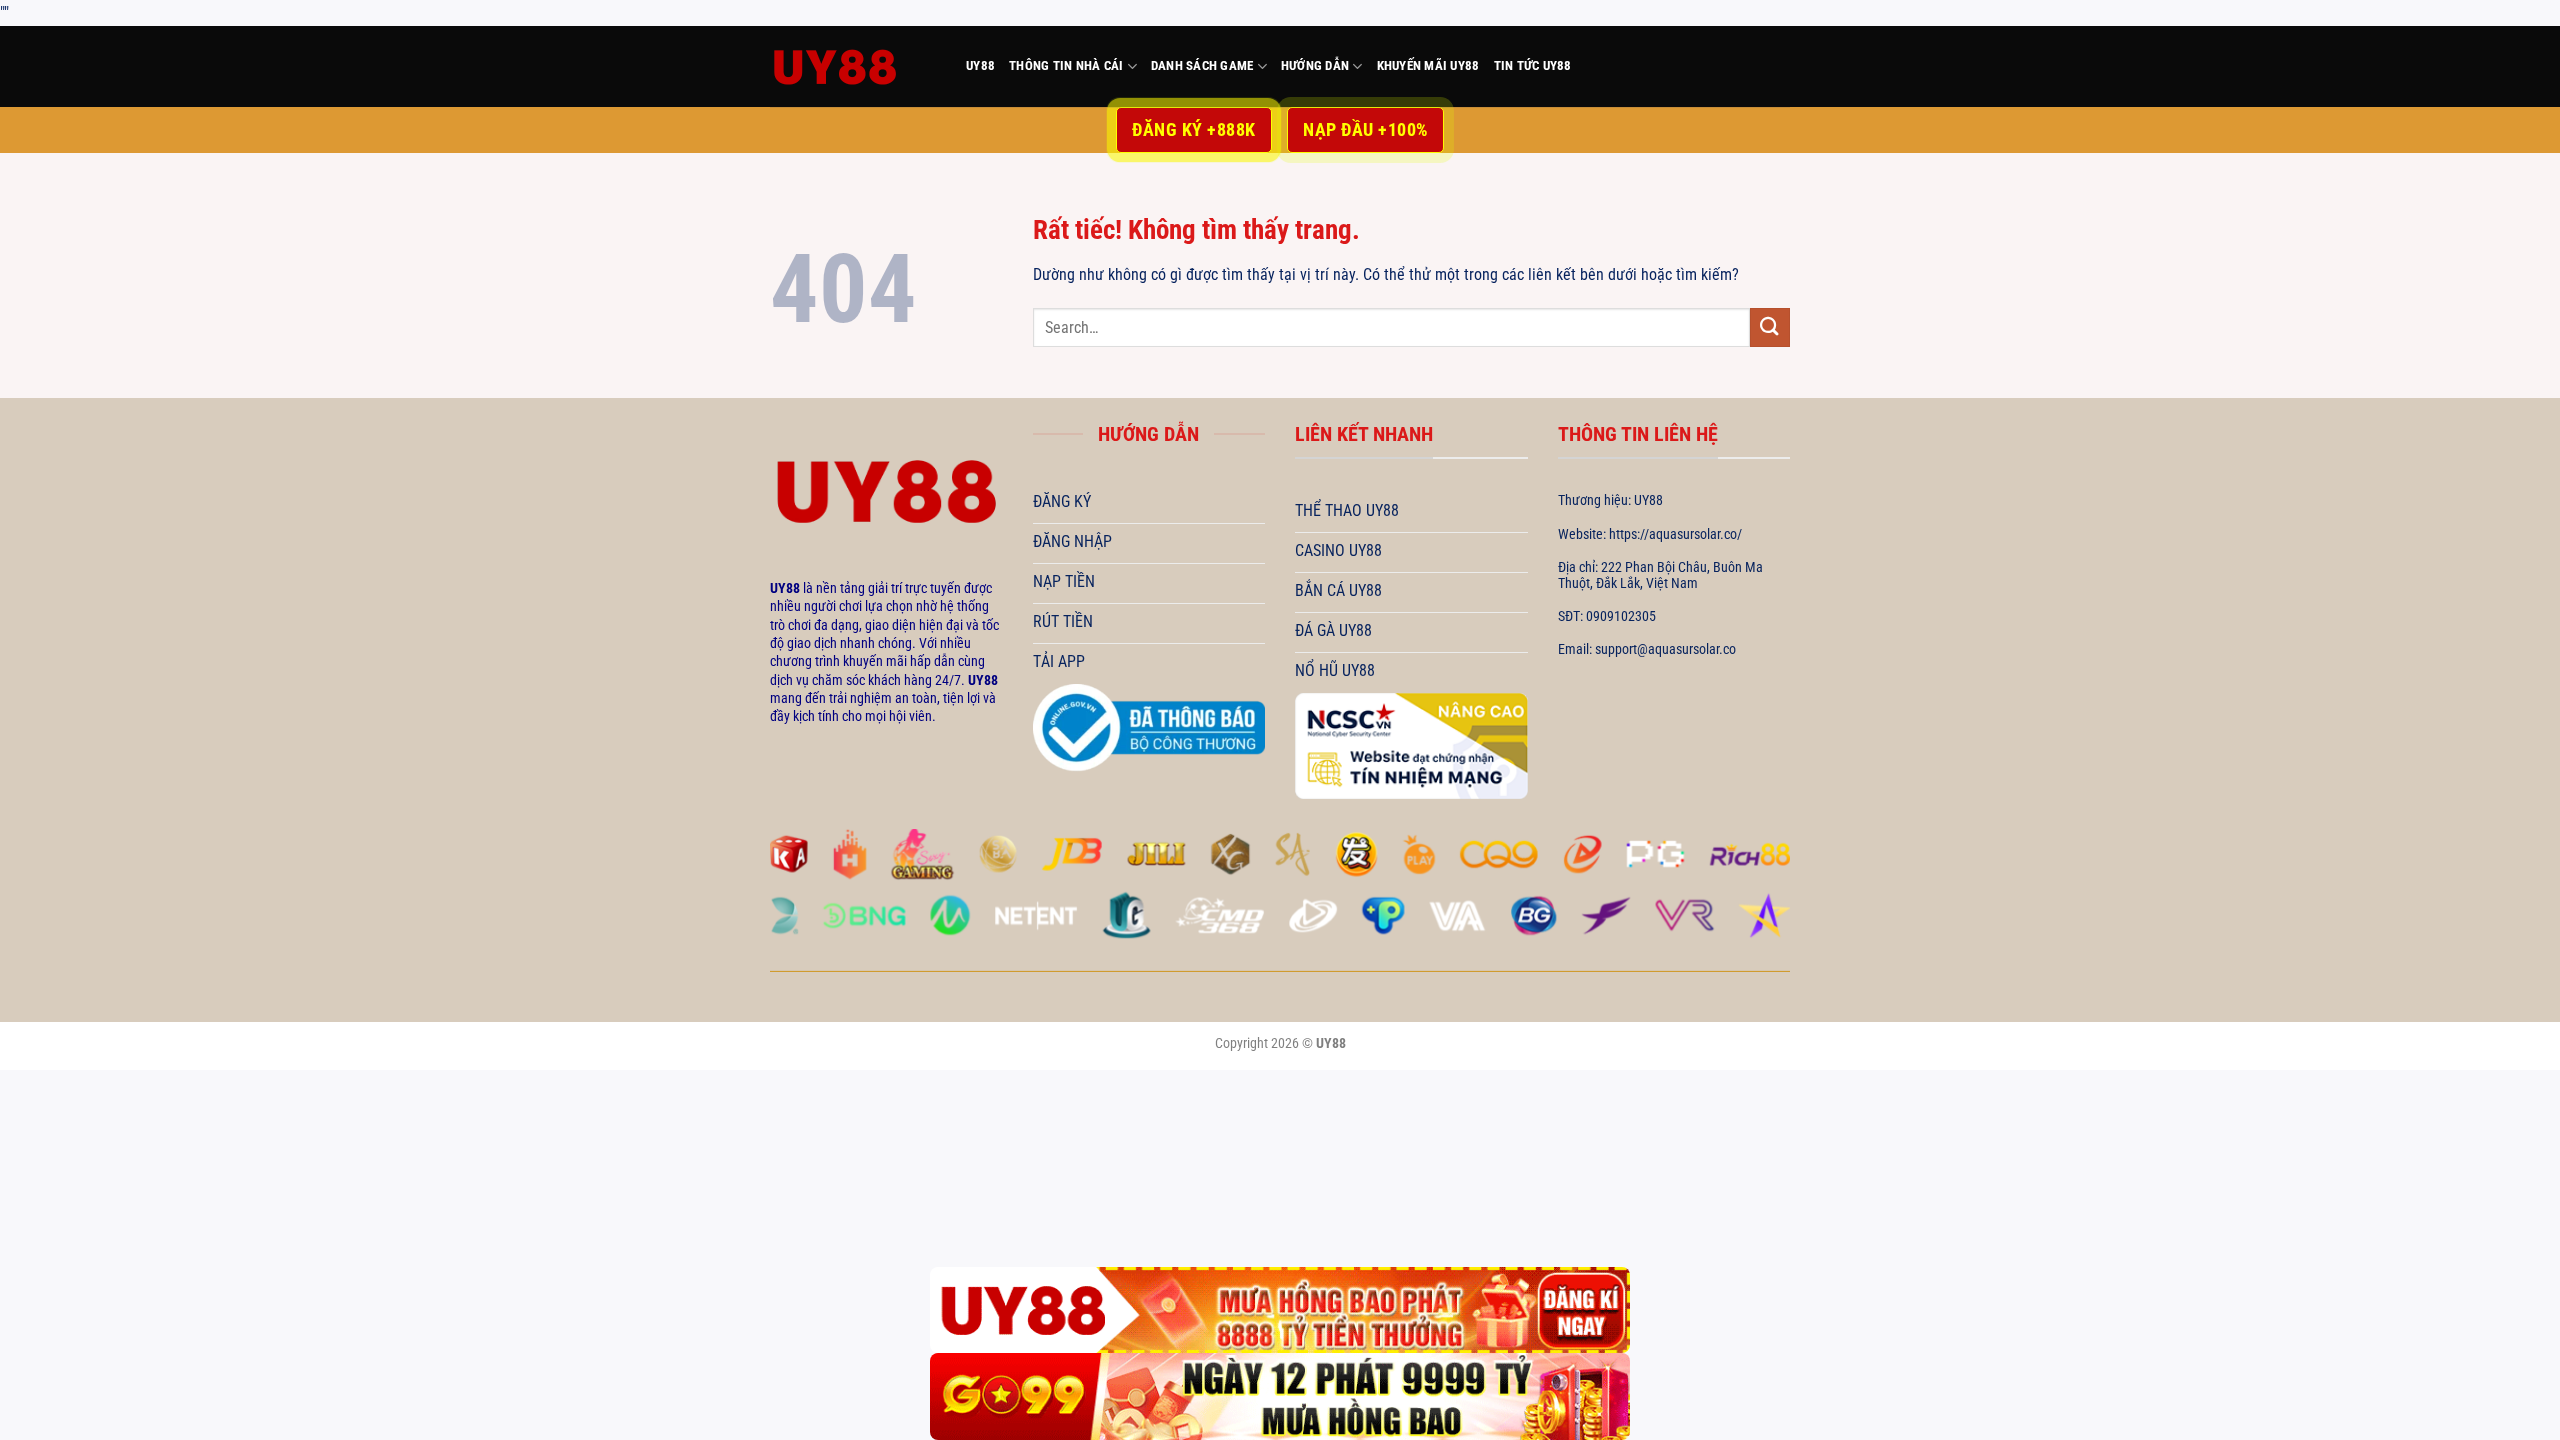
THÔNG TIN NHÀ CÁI (1066, 65)
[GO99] (1280, 1396)
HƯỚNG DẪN (1315, 65)
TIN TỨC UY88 (1533, 65)
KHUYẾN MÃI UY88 (1428, 65)
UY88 (980, 65)
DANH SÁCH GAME (1202, 65)
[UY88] (853, 66)
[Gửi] (1770, 327)
